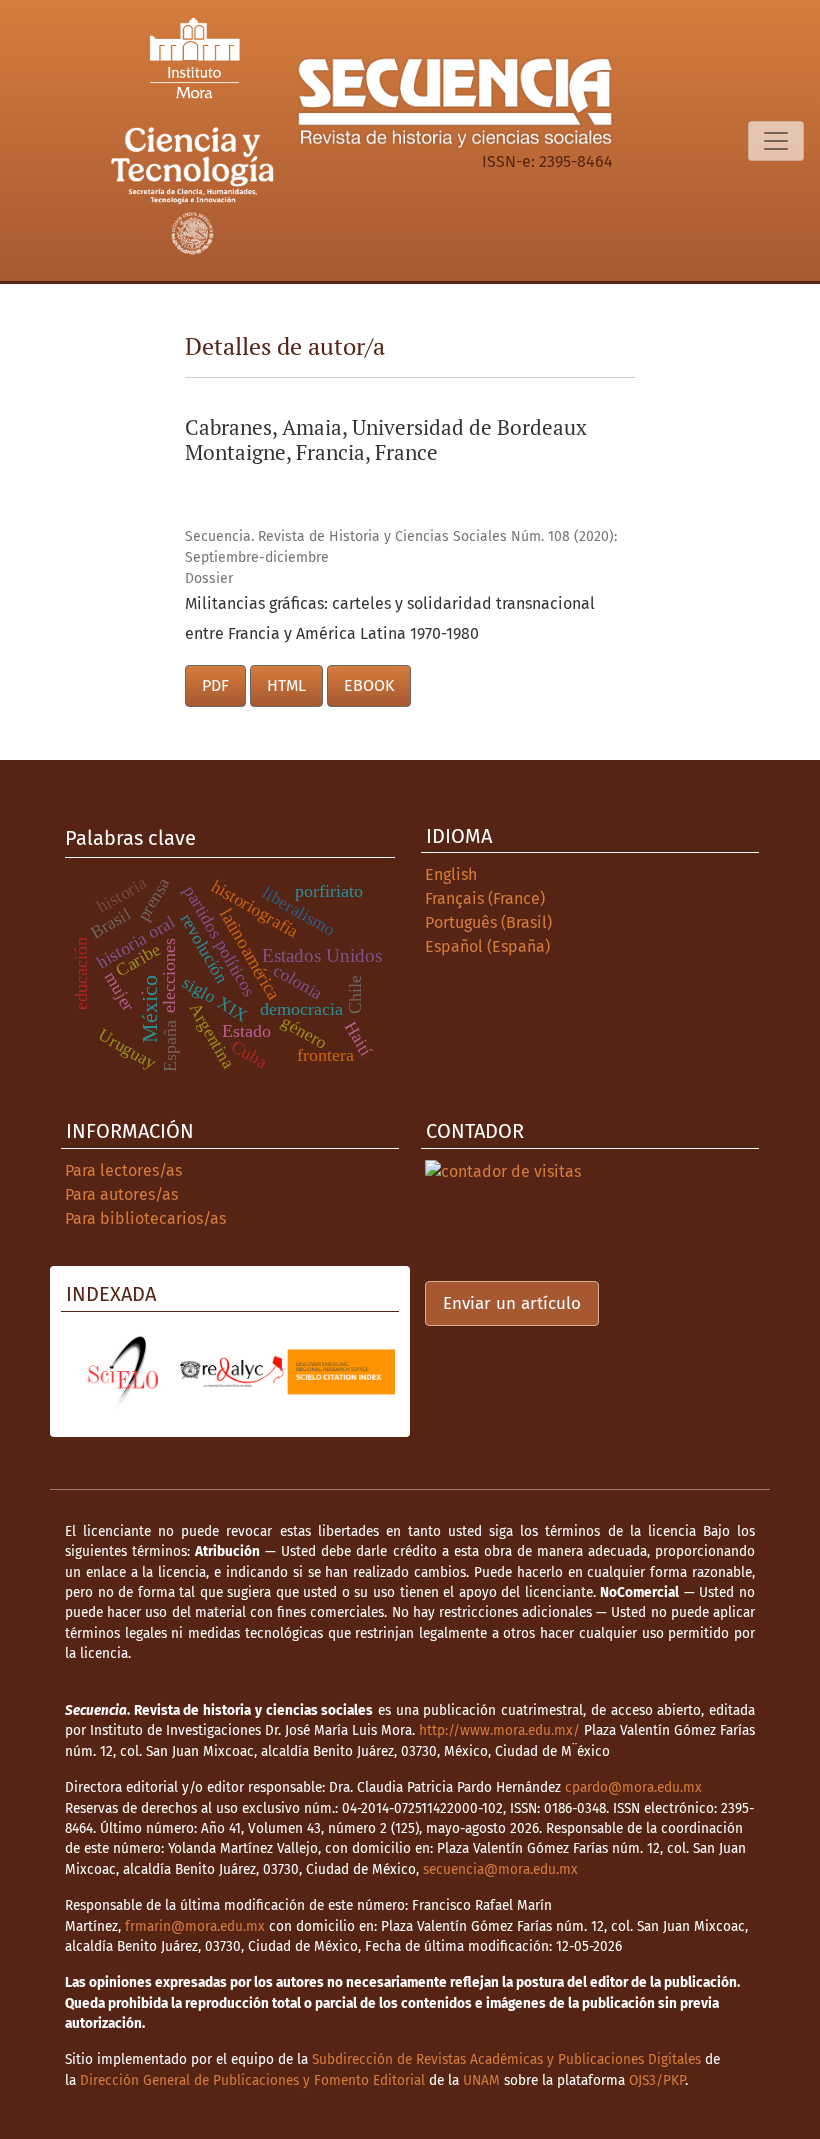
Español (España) (487, 946)
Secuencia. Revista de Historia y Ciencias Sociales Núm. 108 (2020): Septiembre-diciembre (401, 547)
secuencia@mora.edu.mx (500, 1869)
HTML (286, 685)
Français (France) (485, 898)
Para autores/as (121, 1194)
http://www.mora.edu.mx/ (499, 1730)
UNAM (481, 2080)
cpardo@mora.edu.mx (633, 1787)
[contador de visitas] (503, 1170)
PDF (215, 685)
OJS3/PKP (657, 2080)
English (451, 874)
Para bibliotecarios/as (145, 1218)
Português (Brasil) (488, 922)
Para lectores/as (123, 1170)
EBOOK (369, 685)
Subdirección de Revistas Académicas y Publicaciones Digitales (506, 2059)
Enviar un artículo (512, 1303)
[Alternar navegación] (776, 141)
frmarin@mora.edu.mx (195, 1926)
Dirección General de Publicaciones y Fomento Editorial (252, 2080)
